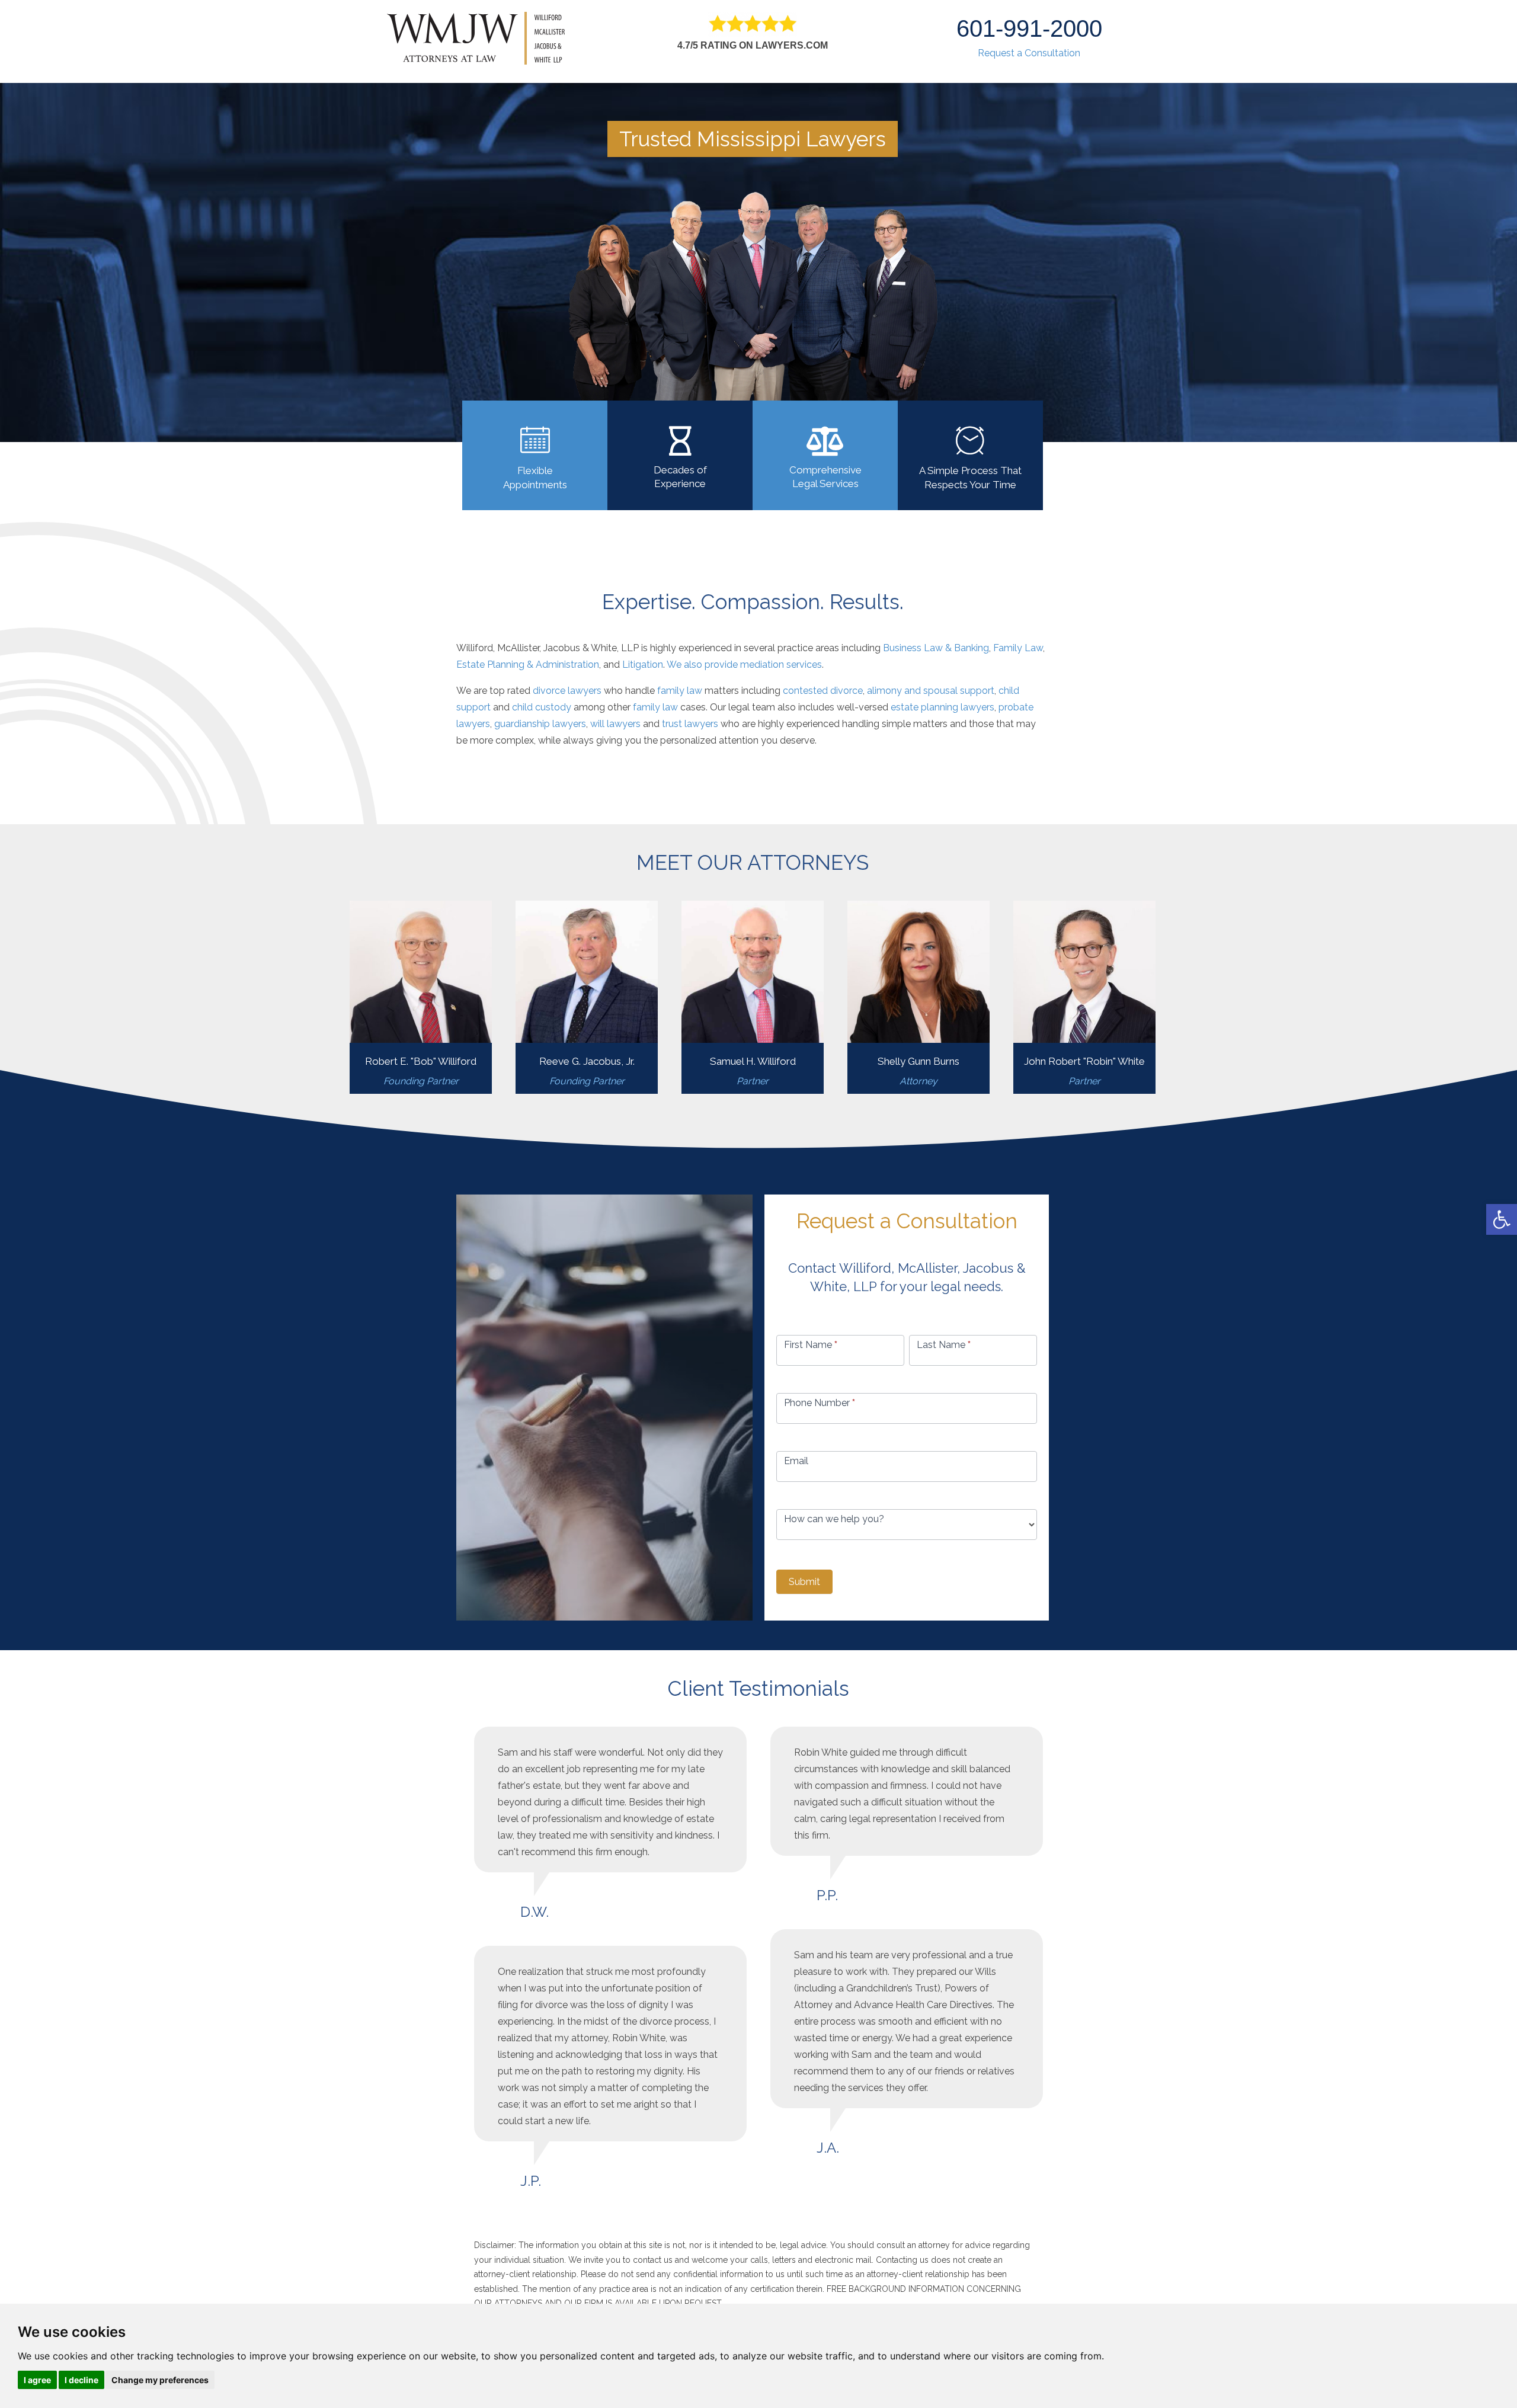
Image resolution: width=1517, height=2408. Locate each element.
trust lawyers (690, 724)
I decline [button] (81, 2380)
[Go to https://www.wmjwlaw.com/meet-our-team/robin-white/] (1084, 997)
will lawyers (615, 724)
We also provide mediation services (744, 665)
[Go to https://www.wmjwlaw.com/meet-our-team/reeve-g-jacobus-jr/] (587, 997)
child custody (542, 707)
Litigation (643, 665)
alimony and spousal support (931, 691)
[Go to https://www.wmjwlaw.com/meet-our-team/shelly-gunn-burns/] (918, 997)
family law (680, 691)
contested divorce (823, 691)
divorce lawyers (567, 691)
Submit (804, 1582)
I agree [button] (37, 2380)
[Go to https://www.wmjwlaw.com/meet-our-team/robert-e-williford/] (421, 997)
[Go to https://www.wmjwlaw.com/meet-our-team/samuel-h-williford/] (753, 997)
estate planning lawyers (942, 707)
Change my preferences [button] (160, 2380)
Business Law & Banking (936, 648)
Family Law (1018, 648)
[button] (1502, 1219)
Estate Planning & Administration (528, 665)
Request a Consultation (1029, 53)
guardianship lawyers (540, 724)
